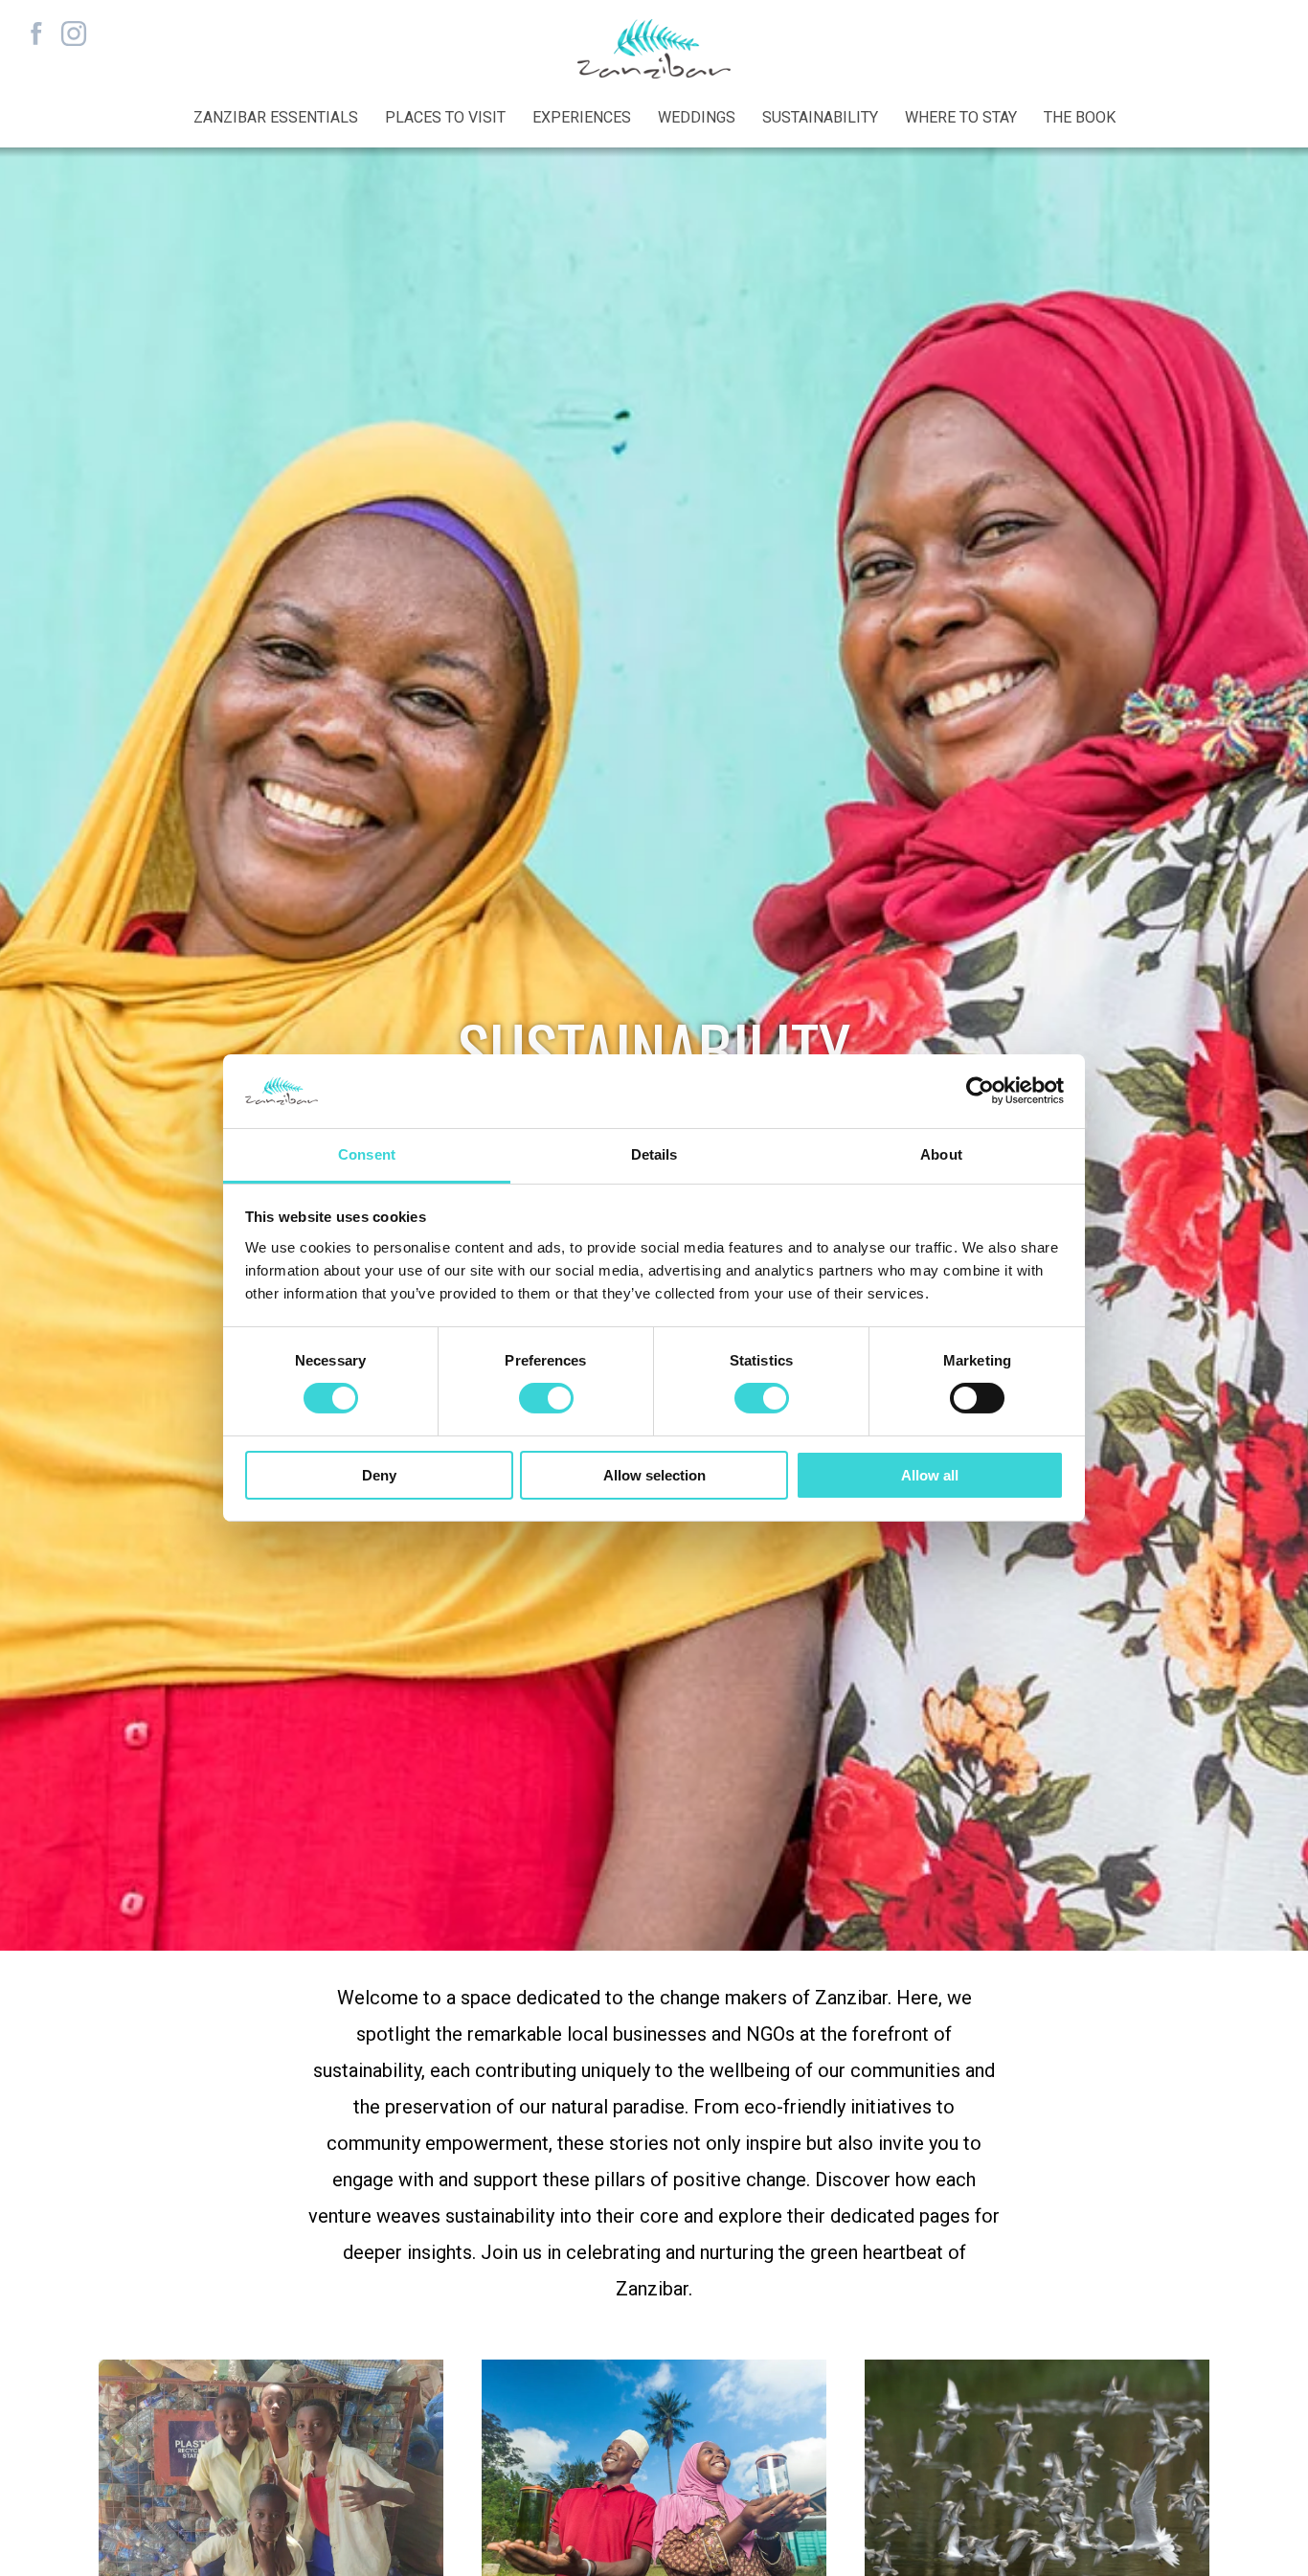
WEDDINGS (697, 117)
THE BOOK (1080, 117)
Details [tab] (654, 1154)
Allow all (930, 1475)
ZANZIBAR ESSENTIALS (276, 117)
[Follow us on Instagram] (73, 34)
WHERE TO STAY (961, 117)
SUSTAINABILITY (820, 117)
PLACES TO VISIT (445, 117)
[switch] (546, 1398)
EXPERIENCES (582, 117)
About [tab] (941, 1154)
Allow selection (654, 1475)
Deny (379, 1475)
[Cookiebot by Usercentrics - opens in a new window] (980, 1091)
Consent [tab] (367, 1154)
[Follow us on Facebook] (36, 34)
